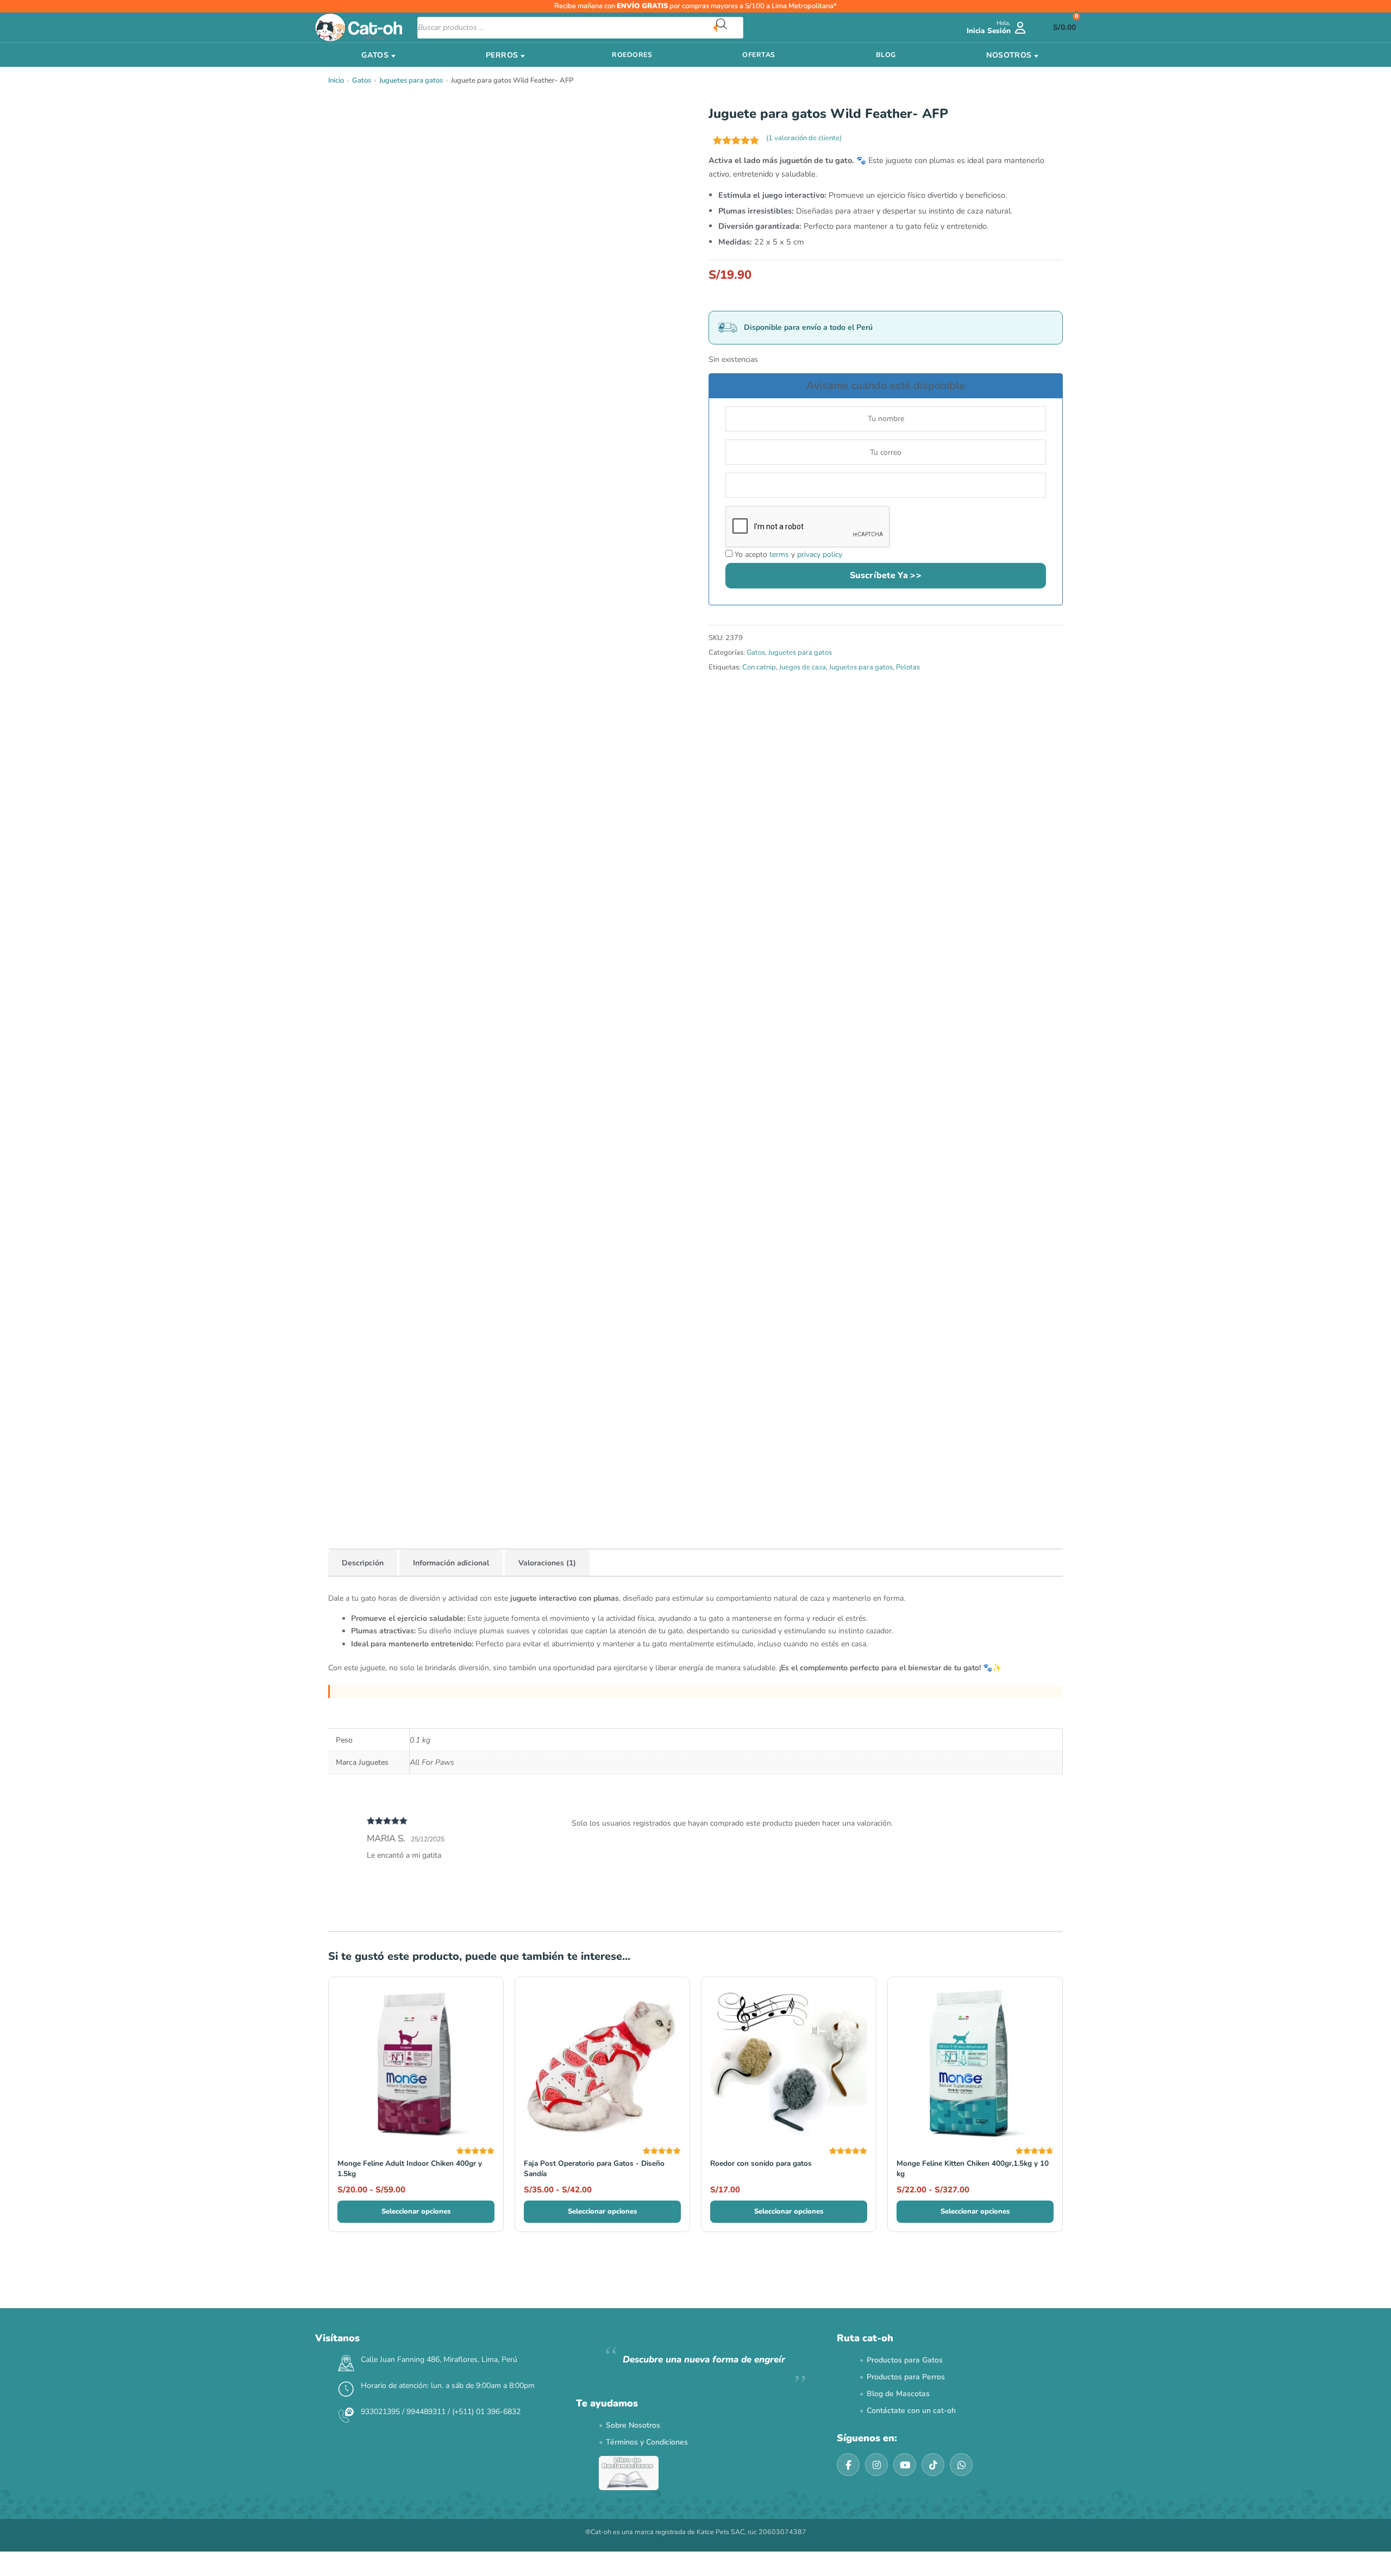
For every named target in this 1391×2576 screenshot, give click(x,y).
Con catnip (759, 667)
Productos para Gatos (905, 2360)
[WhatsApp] (961, 2465)
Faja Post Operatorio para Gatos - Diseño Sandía (594, 2168)
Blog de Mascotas (898, 2394)
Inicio (336, 80)
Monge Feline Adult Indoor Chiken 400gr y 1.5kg (410, 2168)
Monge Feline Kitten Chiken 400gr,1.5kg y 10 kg (973, 2168)
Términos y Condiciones (647, 2442)
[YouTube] (905, 2465)
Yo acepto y (787, 554)
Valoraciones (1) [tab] (547, 1563)
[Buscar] (730, 28)
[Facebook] (848, 2465)
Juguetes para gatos (411, 80)
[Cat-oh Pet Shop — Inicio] (359, 27)
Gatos (362, 80)
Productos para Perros (906, 2377)
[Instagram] (876, 2465)
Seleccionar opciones (416, 2211)
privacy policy (820, 554)
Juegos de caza (803, 667)
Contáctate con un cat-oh (911, 2411)
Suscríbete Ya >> (886, 575)
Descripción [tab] (363, 1563)
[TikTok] (933, 2465)
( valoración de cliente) (804, 138)
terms (779, 554)
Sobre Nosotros (633, 2425)
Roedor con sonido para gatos (761, 2163)
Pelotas (908, 667)
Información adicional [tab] (451, 1563)
